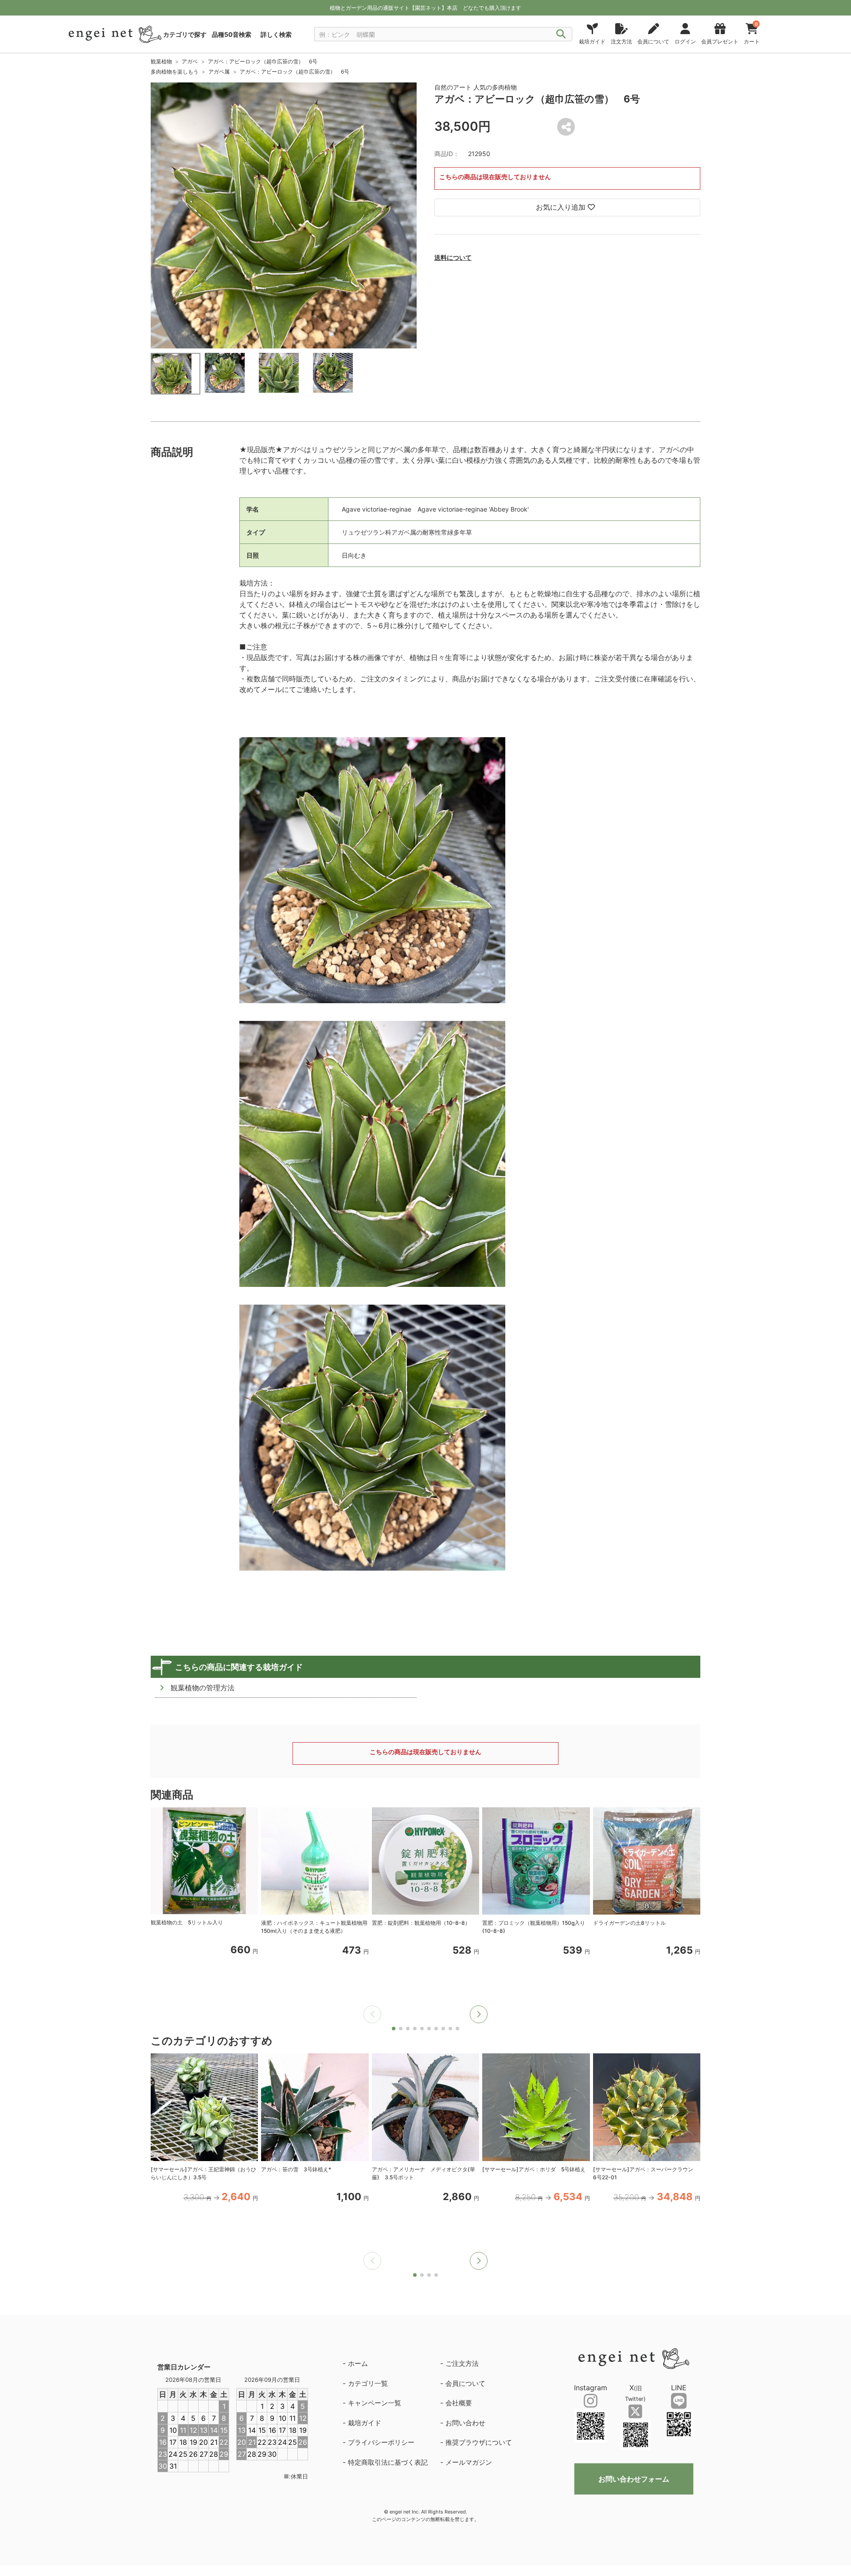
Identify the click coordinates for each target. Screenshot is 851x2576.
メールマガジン (469, 2462)
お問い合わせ (465, 2423)
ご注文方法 (462, 2363)
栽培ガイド (365, 2423)
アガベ (190, 61)
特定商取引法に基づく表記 (388, 2462)
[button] (479, 2014)
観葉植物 (161, 61)
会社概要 (459, 2403)
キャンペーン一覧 (375, 2403)
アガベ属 (219, 72)
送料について (453, 257)
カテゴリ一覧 (368, 2383)
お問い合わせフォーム (634, 2479)
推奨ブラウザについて (479, 2442)
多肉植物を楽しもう (175, 72)
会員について (465, 2383)
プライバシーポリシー (381, 2442)
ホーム (358, 2363)
